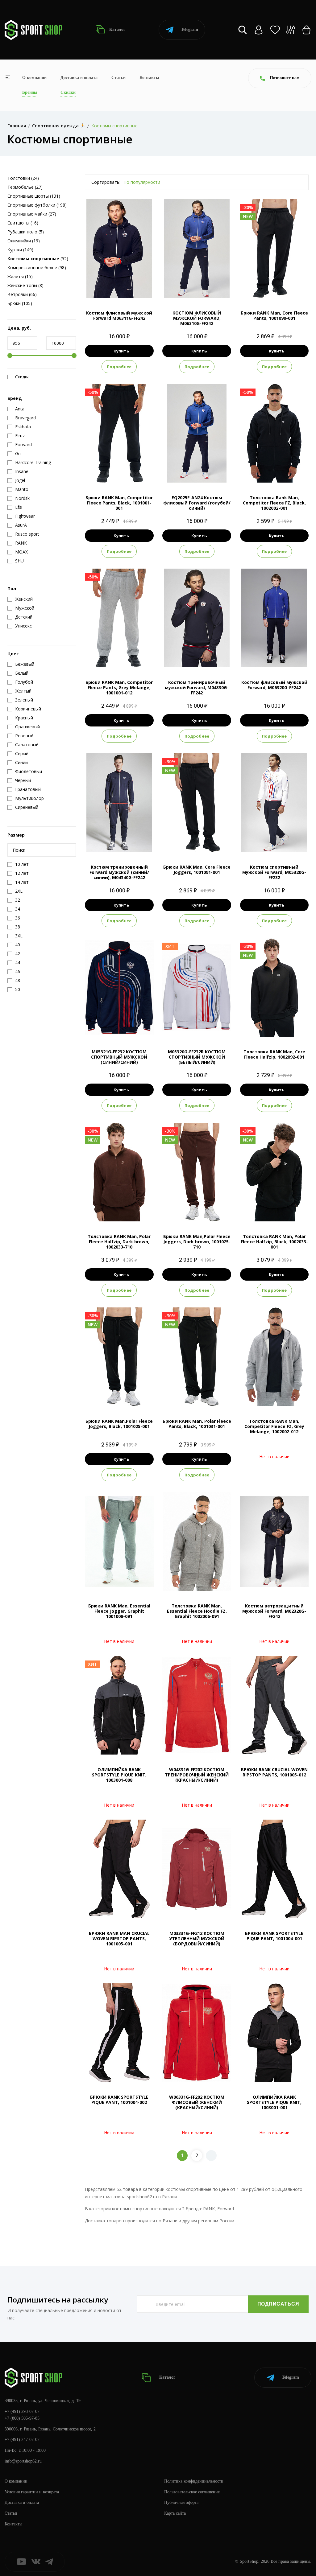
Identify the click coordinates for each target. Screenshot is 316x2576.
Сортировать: (106, 182)
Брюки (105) (20, 303)
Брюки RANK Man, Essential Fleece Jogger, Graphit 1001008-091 (119, 1611)
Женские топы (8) (25, 285)
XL (125, 288)
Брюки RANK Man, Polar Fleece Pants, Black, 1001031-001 (197, 1424)
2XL (136, 288)
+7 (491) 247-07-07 (22, 2440)
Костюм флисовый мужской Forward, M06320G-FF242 (274, 685)
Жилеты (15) (20, 276)
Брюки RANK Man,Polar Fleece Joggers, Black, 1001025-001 (119, 1424)
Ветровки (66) (22, 294)
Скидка (22, 377)
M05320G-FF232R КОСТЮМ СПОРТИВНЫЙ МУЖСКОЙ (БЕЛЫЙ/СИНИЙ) (197, 1057)
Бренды (30, 92)
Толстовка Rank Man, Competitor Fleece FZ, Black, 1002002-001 (274, 503)
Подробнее (119, 367)
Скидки (68, 92)
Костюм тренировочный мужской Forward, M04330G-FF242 (197, 687)
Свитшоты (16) (23, 223)
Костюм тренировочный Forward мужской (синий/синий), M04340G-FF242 (119, 872)
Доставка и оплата (79, 78)
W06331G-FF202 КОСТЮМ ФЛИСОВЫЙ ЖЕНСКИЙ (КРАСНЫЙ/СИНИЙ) (197, 2102)
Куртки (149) (20, 250)
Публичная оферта (181, 2502)
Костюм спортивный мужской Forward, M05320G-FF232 (274, 872)
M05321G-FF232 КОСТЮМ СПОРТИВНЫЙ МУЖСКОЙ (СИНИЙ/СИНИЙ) (119, 1057)
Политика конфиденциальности (194, 2481)
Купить (121, 351)
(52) (38, 259)
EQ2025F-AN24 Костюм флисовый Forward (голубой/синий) (197, 503)
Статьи (118, 78)
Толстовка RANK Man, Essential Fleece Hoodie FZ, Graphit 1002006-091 (197, 1611)
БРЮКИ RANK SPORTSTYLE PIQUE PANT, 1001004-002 (119, 2100)
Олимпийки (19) (24, 241)
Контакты (149, 78)
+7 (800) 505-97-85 (22, 2418)
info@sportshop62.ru (23, 2461)
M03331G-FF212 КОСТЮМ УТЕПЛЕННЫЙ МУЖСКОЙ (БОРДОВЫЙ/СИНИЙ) (197, 1938)
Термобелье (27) (25, 187)
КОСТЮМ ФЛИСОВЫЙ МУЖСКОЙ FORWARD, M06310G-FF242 (197, 318)
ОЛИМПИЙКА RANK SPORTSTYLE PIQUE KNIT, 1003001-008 (119, 1775)
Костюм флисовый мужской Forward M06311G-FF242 (119, 315)
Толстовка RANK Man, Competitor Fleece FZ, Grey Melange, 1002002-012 (274, 1426)
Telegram (189, 29)
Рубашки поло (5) (26, 232)
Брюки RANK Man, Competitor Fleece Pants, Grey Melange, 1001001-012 (119, 687)
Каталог (117, 29)
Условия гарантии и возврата (32, 2492)
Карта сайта (175, 2513)
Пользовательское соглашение (192, 2492)
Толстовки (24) (23, 178)
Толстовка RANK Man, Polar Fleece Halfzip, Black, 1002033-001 (274, 1242)
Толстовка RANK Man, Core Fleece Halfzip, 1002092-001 (274, 1054)
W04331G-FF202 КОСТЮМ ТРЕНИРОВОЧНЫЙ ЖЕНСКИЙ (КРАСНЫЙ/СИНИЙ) (197, 1775)
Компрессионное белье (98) (37, 267)
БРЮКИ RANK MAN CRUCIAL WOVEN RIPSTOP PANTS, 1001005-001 (119, 1938)
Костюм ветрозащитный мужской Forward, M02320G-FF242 (274, 1611)
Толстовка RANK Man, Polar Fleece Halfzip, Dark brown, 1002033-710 (119, 1242)
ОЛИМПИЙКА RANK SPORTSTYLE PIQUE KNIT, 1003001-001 (274, 2102)
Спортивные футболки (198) (37, 205)
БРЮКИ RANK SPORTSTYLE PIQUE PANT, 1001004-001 (274, 1936)
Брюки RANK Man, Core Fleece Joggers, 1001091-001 (197, 870)
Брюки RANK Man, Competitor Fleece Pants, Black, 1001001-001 (119, 503)
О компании (34, 78)
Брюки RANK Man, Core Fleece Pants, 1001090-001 (274, 315)
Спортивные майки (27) (32, 214)
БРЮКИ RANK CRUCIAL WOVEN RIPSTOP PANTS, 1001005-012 (274, 1772)
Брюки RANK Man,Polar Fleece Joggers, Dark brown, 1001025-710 (197, 1242)
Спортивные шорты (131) (34, 196)
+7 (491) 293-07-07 (22, 2411)
